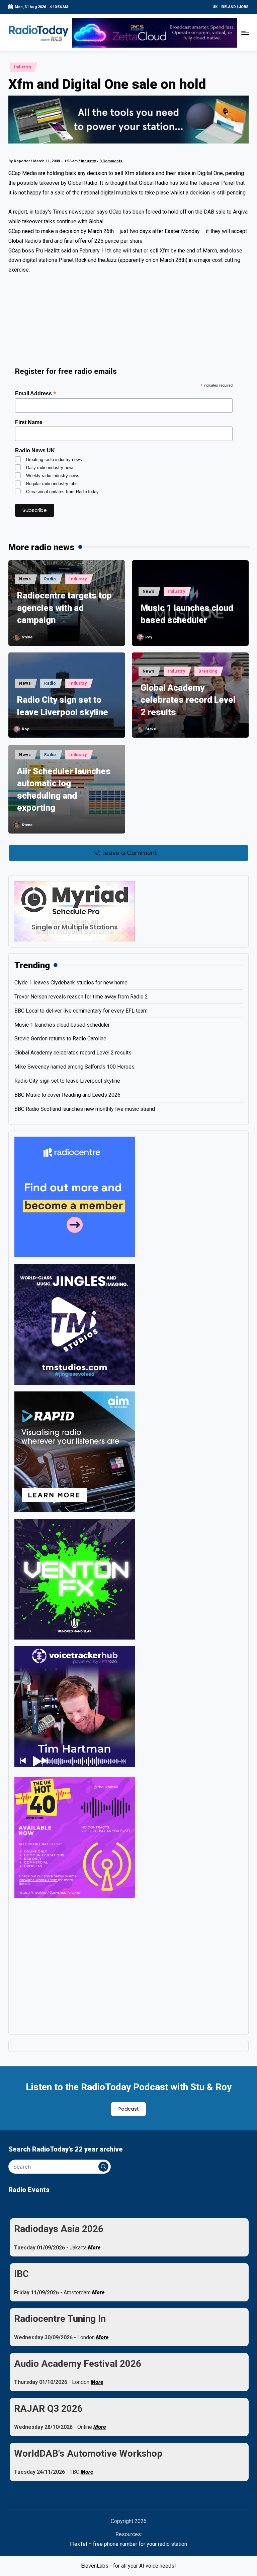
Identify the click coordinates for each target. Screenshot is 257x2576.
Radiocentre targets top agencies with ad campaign (64, 608)
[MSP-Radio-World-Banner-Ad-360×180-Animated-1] (75, 911)
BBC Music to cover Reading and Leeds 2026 (67, 1095)
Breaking (208, 671)
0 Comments (111, 161)
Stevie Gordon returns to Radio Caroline (60, 1039)
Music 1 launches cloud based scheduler (187, 614)
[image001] (75, 1837)
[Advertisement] (128, 318)
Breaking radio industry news (54, 460)
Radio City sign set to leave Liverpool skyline (63, 706)
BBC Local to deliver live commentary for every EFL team (81, 1011)
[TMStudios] (75, 1324)
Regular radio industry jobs (52, 484)
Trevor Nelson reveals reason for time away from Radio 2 (81, 997)
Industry (23, 67)
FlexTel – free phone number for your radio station (128, 2544)
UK (215, 7)
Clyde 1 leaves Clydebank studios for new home (71, 983)
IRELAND (228, 7)
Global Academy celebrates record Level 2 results (188, 700)
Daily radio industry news (50, 468)
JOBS (244, 7)
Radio (50, 579)
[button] (103, 2167)
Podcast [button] (129, 2109)
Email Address (36, 393)
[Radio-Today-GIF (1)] (75, 1196)
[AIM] (75, 1451)
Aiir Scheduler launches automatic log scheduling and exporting (64, 789)
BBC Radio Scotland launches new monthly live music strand (85, 1109)
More (94, 2248)
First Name (29, 422)
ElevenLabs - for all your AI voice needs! (128, 2566)
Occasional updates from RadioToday (62, 492)
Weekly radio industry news (53, 476)
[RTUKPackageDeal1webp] (128, 120)
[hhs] (75, 1579)
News (25, 579)
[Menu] (245, 33)
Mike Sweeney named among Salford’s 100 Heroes (74, 1067)
